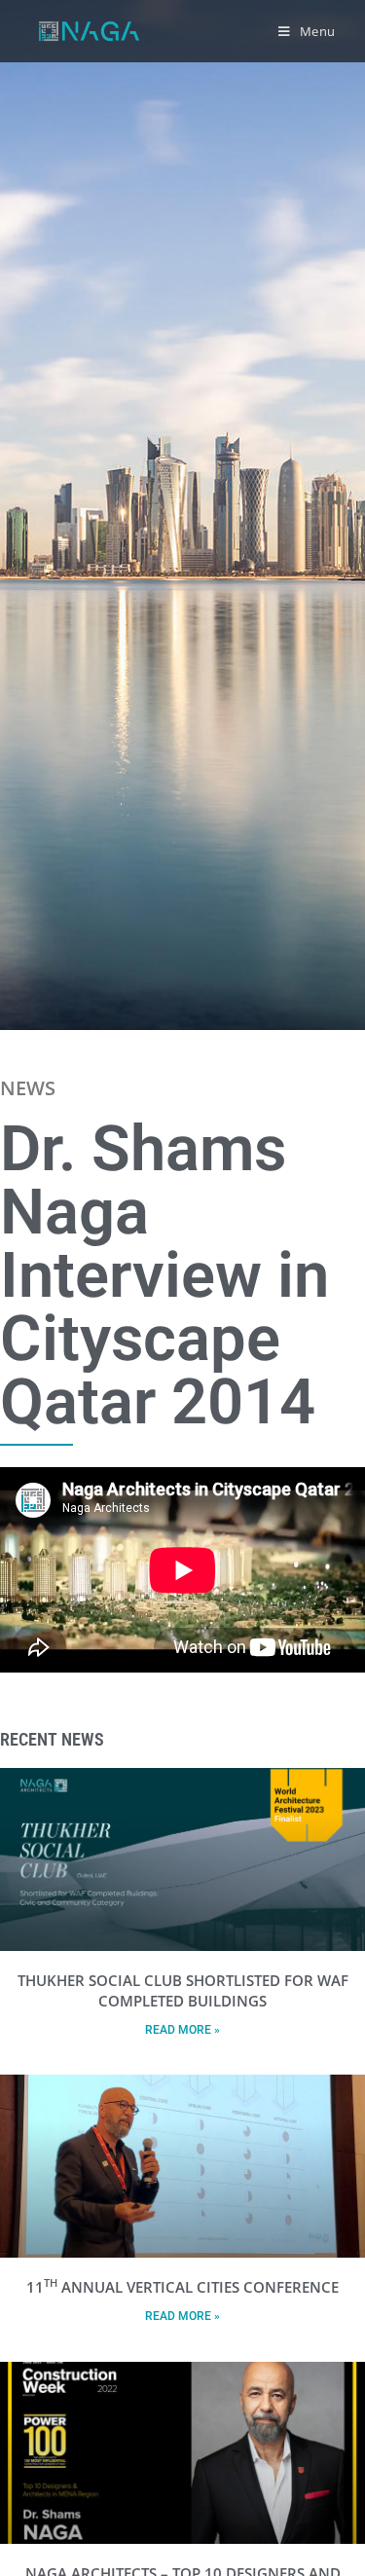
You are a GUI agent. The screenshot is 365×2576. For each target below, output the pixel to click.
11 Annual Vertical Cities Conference (182, 2287)
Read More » (182, 2030)
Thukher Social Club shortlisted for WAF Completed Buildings (183, 1990)
